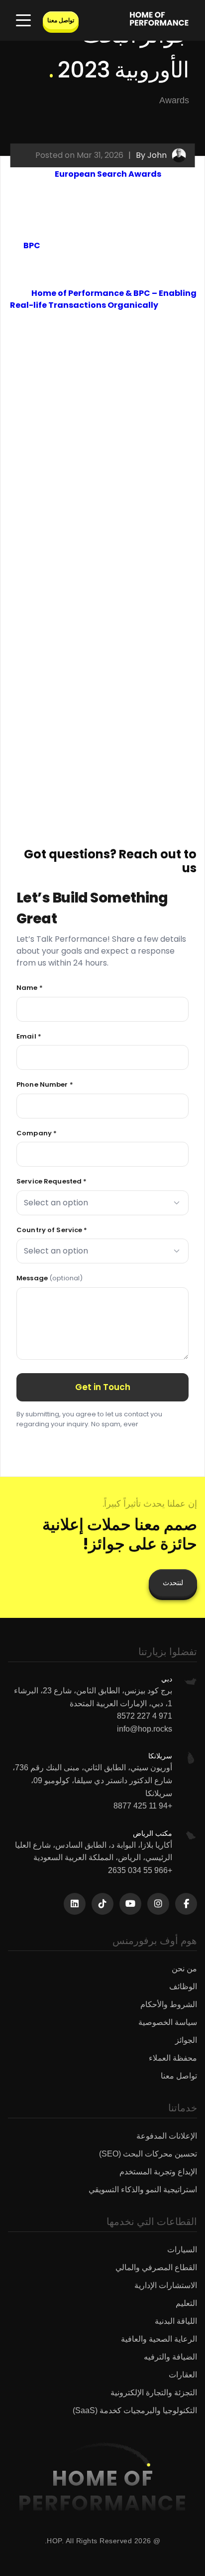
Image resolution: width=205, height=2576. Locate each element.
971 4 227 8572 (145, 1716)
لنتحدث (173, 1583)
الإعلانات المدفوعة (167, 2136)
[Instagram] (158, 1904)
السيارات (182, 2250)
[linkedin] (75, 1904)
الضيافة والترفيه (170, 2357)
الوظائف (183, 1986)
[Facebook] (186, 1904)
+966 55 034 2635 (140, 1870)
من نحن (184, 1969)
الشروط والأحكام (169, 2004)
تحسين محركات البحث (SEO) (148, 2154)
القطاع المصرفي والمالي (156, 2267)
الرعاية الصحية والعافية (159, 2339)
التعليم (186, 2303)
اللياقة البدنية (176, 2321)
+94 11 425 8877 (143, 1806)
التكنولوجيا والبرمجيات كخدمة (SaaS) (135, 2410)
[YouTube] (130, 1904)
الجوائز (186, 2040)
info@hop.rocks (145, 1729)
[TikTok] (102, 1904)
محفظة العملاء (173, 2058)
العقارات (183, 2375)
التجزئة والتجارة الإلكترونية (154, 2393)
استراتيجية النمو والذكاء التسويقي (143, 2190)
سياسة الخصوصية (168, 2022)
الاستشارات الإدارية (166, 2285)
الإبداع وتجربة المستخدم (158, 2172)
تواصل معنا (61, 20)
